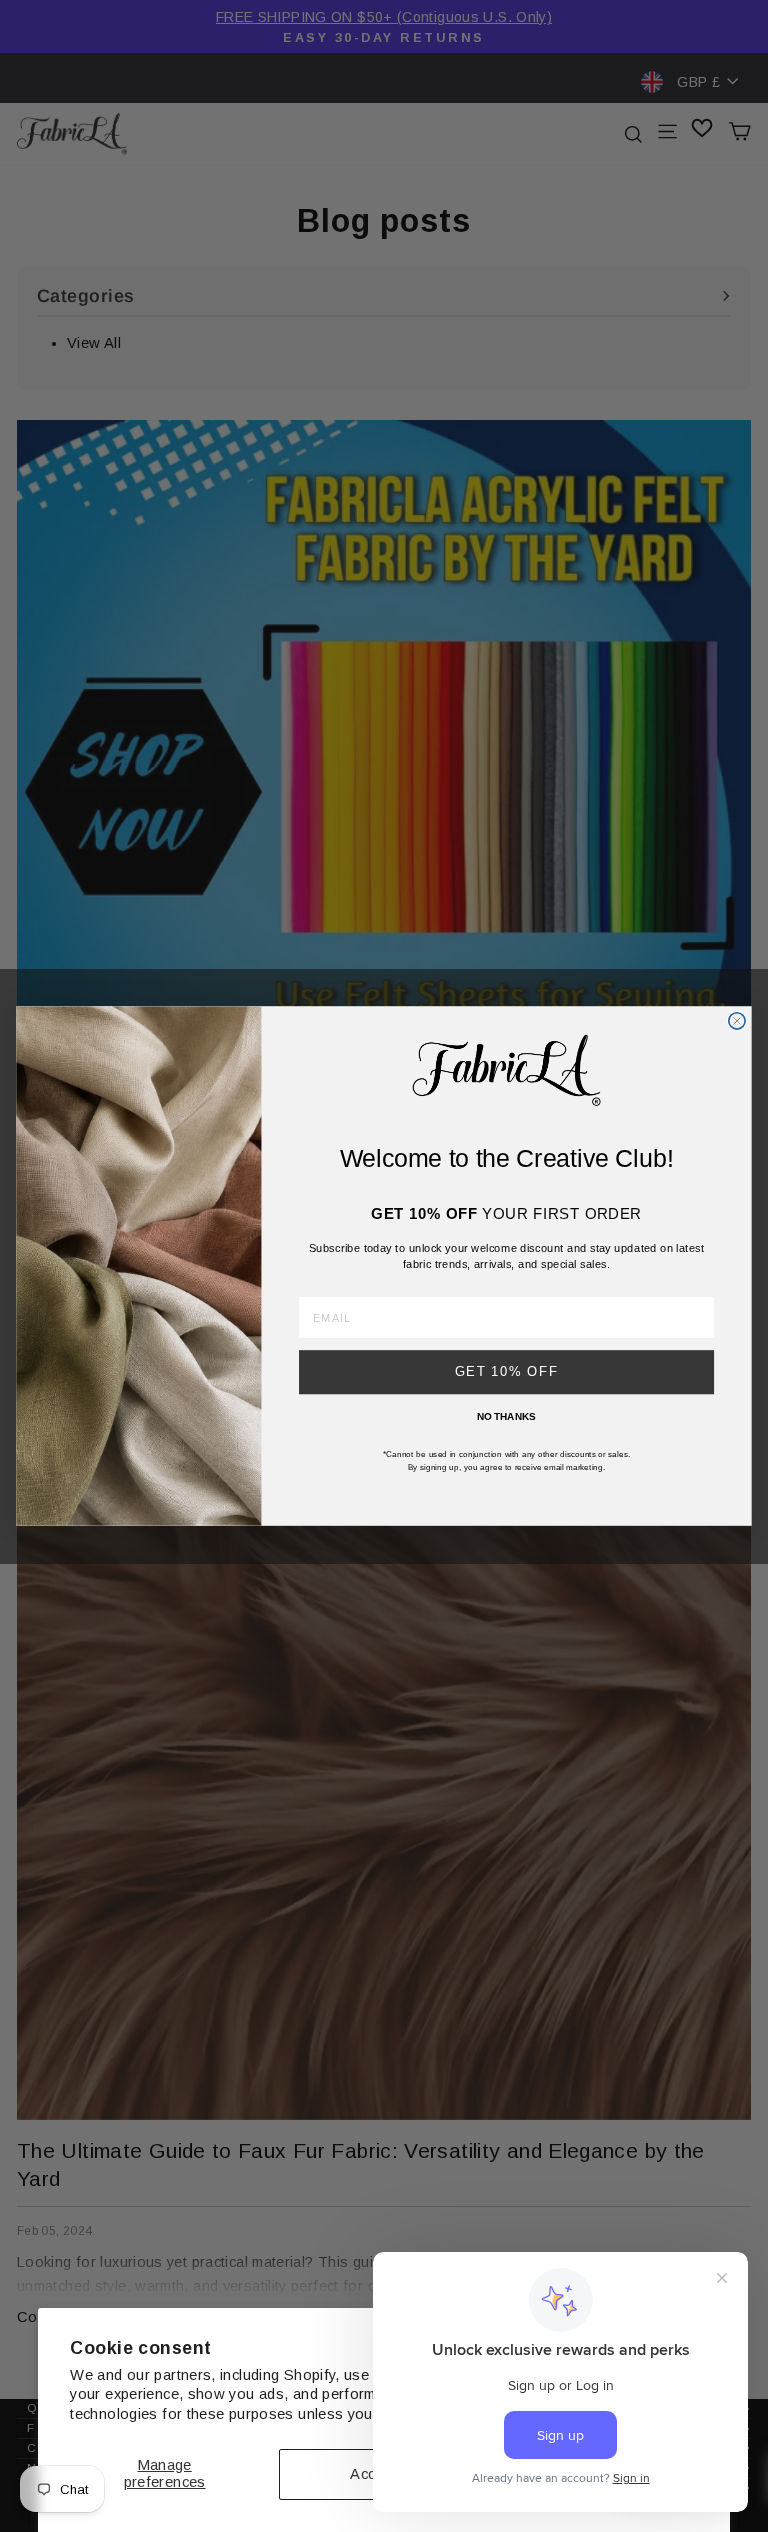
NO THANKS (506, 1416)
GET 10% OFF (507, 1372)
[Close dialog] (737, 1021)
